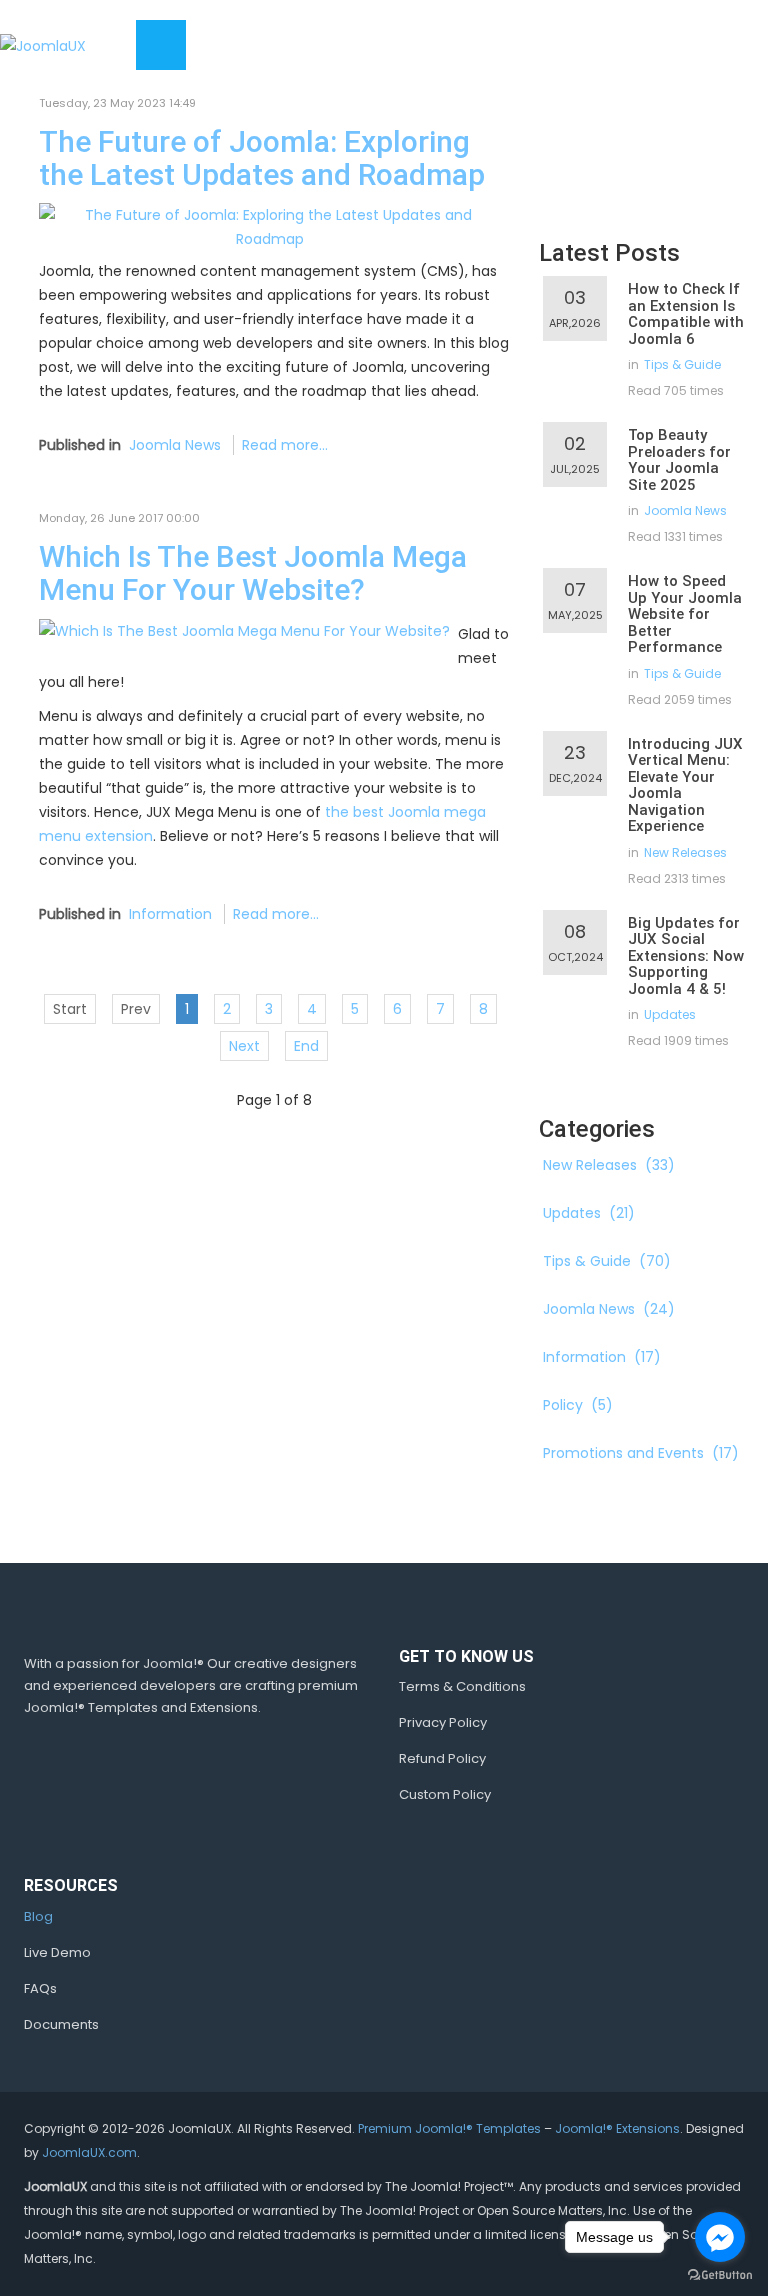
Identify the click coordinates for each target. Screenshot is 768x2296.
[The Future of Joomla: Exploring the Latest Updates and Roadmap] (270, 226)
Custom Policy (445, 1794)
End (306, 1046)
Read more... (285, 445)
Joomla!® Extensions (617, 2128)
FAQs (40, 1988)
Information (170, 914)
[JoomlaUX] (43, 44)
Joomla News (175, 445)
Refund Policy (442, 1758)
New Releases (685, 852)
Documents (61, 2024)
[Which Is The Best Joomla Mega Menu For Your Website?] (244, 630)
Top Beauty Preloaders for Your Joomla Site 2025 (679, 460)
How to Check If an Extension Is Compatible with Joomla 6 (686, 314)
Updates (670, 1014)
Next (244, 1046)
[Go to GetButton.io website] (720, 2275)
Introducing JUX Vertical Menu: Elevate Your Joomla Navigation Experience (685, 785)
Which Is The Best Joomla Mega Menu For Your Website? (253, 573)
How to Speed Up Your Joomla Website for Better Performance (685, 614)
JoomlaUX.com (89, 2152)
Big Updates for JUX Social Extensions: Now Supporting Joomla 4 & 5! (686, 956)
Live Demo (57, 1952)
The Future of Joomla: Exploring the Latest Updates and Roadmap (262, 158)
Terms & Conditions (462, 1686)
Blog (38, 1916)
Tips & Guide (682, 364)
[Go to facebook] (720, 2237)
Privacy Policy (443, 1722)
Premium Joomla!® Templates (449, 2128)
